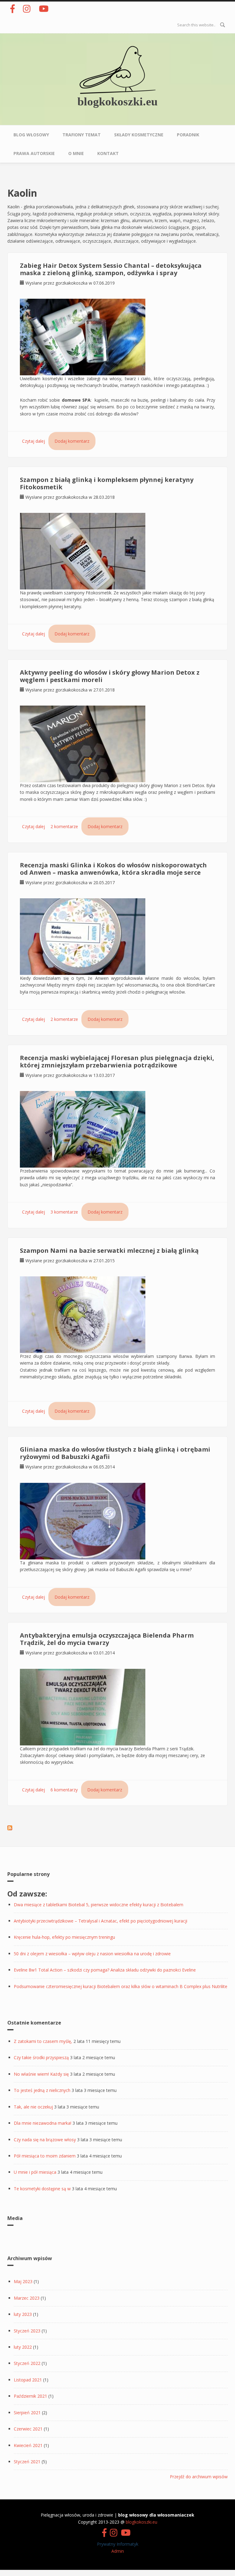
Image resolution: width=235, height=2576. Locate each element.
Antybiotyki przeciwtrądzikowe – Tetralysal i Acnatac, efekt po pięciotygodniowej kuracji (101, 1921)
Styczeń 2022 (27, 2363)
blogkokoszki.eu (117, 101)
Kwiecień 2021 (28, 2445)
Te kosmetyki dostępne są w (42, 2189)
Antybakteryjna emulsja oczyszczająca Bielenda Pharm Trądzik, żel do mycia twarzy (107, 1639)
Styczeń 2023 (27, 2331)
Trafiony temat (82, 135)
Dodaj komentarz (72, 441)
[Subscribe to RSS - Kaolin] (10, 1827)
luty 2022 (23, 2347)
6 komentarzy (64, 1790)
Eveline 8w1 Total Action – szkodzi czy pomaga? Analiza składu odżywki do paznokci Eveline (105, 1970)
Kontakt (108, 153)
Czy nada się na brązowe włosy (45, 2140)
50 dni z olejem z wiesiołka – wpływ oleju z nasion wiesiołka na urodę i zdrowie (92, 1954)
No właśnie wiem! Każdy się (41, 2074)
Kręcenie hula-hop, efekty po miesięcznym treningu (64, 1937)
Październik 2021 (30, 2396)
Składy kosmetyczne (139, 135)
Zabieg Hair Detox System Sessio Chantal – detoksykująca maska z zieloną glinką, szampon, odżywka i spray (111, 269)
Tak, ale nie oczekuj (33, 2107)
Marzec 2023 (27, 2298)
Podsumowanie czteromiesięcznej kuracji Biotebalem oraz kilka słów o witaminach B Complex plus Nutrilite (121, 1986)
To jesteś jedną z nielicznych (42, 2090)
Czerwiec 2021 (28, 2429)
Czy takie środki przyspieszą (41, 2057)
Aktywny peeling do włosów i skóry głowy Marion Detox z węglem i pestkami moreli (110, 676)
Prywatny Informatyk (118, 2544)
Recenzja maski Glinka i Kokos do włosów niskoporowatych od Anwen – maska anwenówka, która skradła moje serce (113, 869)
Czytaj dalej (34, 441)
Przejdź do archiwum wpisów (199, 2477)
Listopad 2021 (28, 2380)
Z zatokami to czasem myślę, (43, 2041)
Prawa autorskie (34, 153)
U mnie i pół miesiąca (35, 2172)
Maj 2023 (23, 2281)
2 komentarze (64, 826)
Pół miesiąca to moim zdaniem (45, 2156)
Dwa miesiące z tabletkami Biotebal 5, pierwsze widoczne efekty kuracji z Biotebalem (99, 1905)
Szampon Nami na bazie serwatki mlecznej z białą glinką (109, 1250)
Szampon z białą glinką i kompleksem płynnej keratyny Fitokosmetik (107, 483)
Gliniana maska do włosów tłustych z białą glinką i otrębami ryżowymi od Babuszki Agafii (115, 1453)
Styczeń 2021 (27, 2462)
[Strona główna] (117, 69)
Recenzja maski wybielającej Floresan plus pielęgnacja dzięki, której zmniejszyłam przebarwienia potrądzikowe (117, 1061)
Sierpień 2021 (27, 2413)
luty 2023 (23, 2314)
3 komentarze (64, 1212)
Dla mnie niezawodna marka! (43, 2123)
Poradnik (188, 135)
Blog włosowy (31, 135)
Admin (118, 2551)
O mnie (76, 153)
